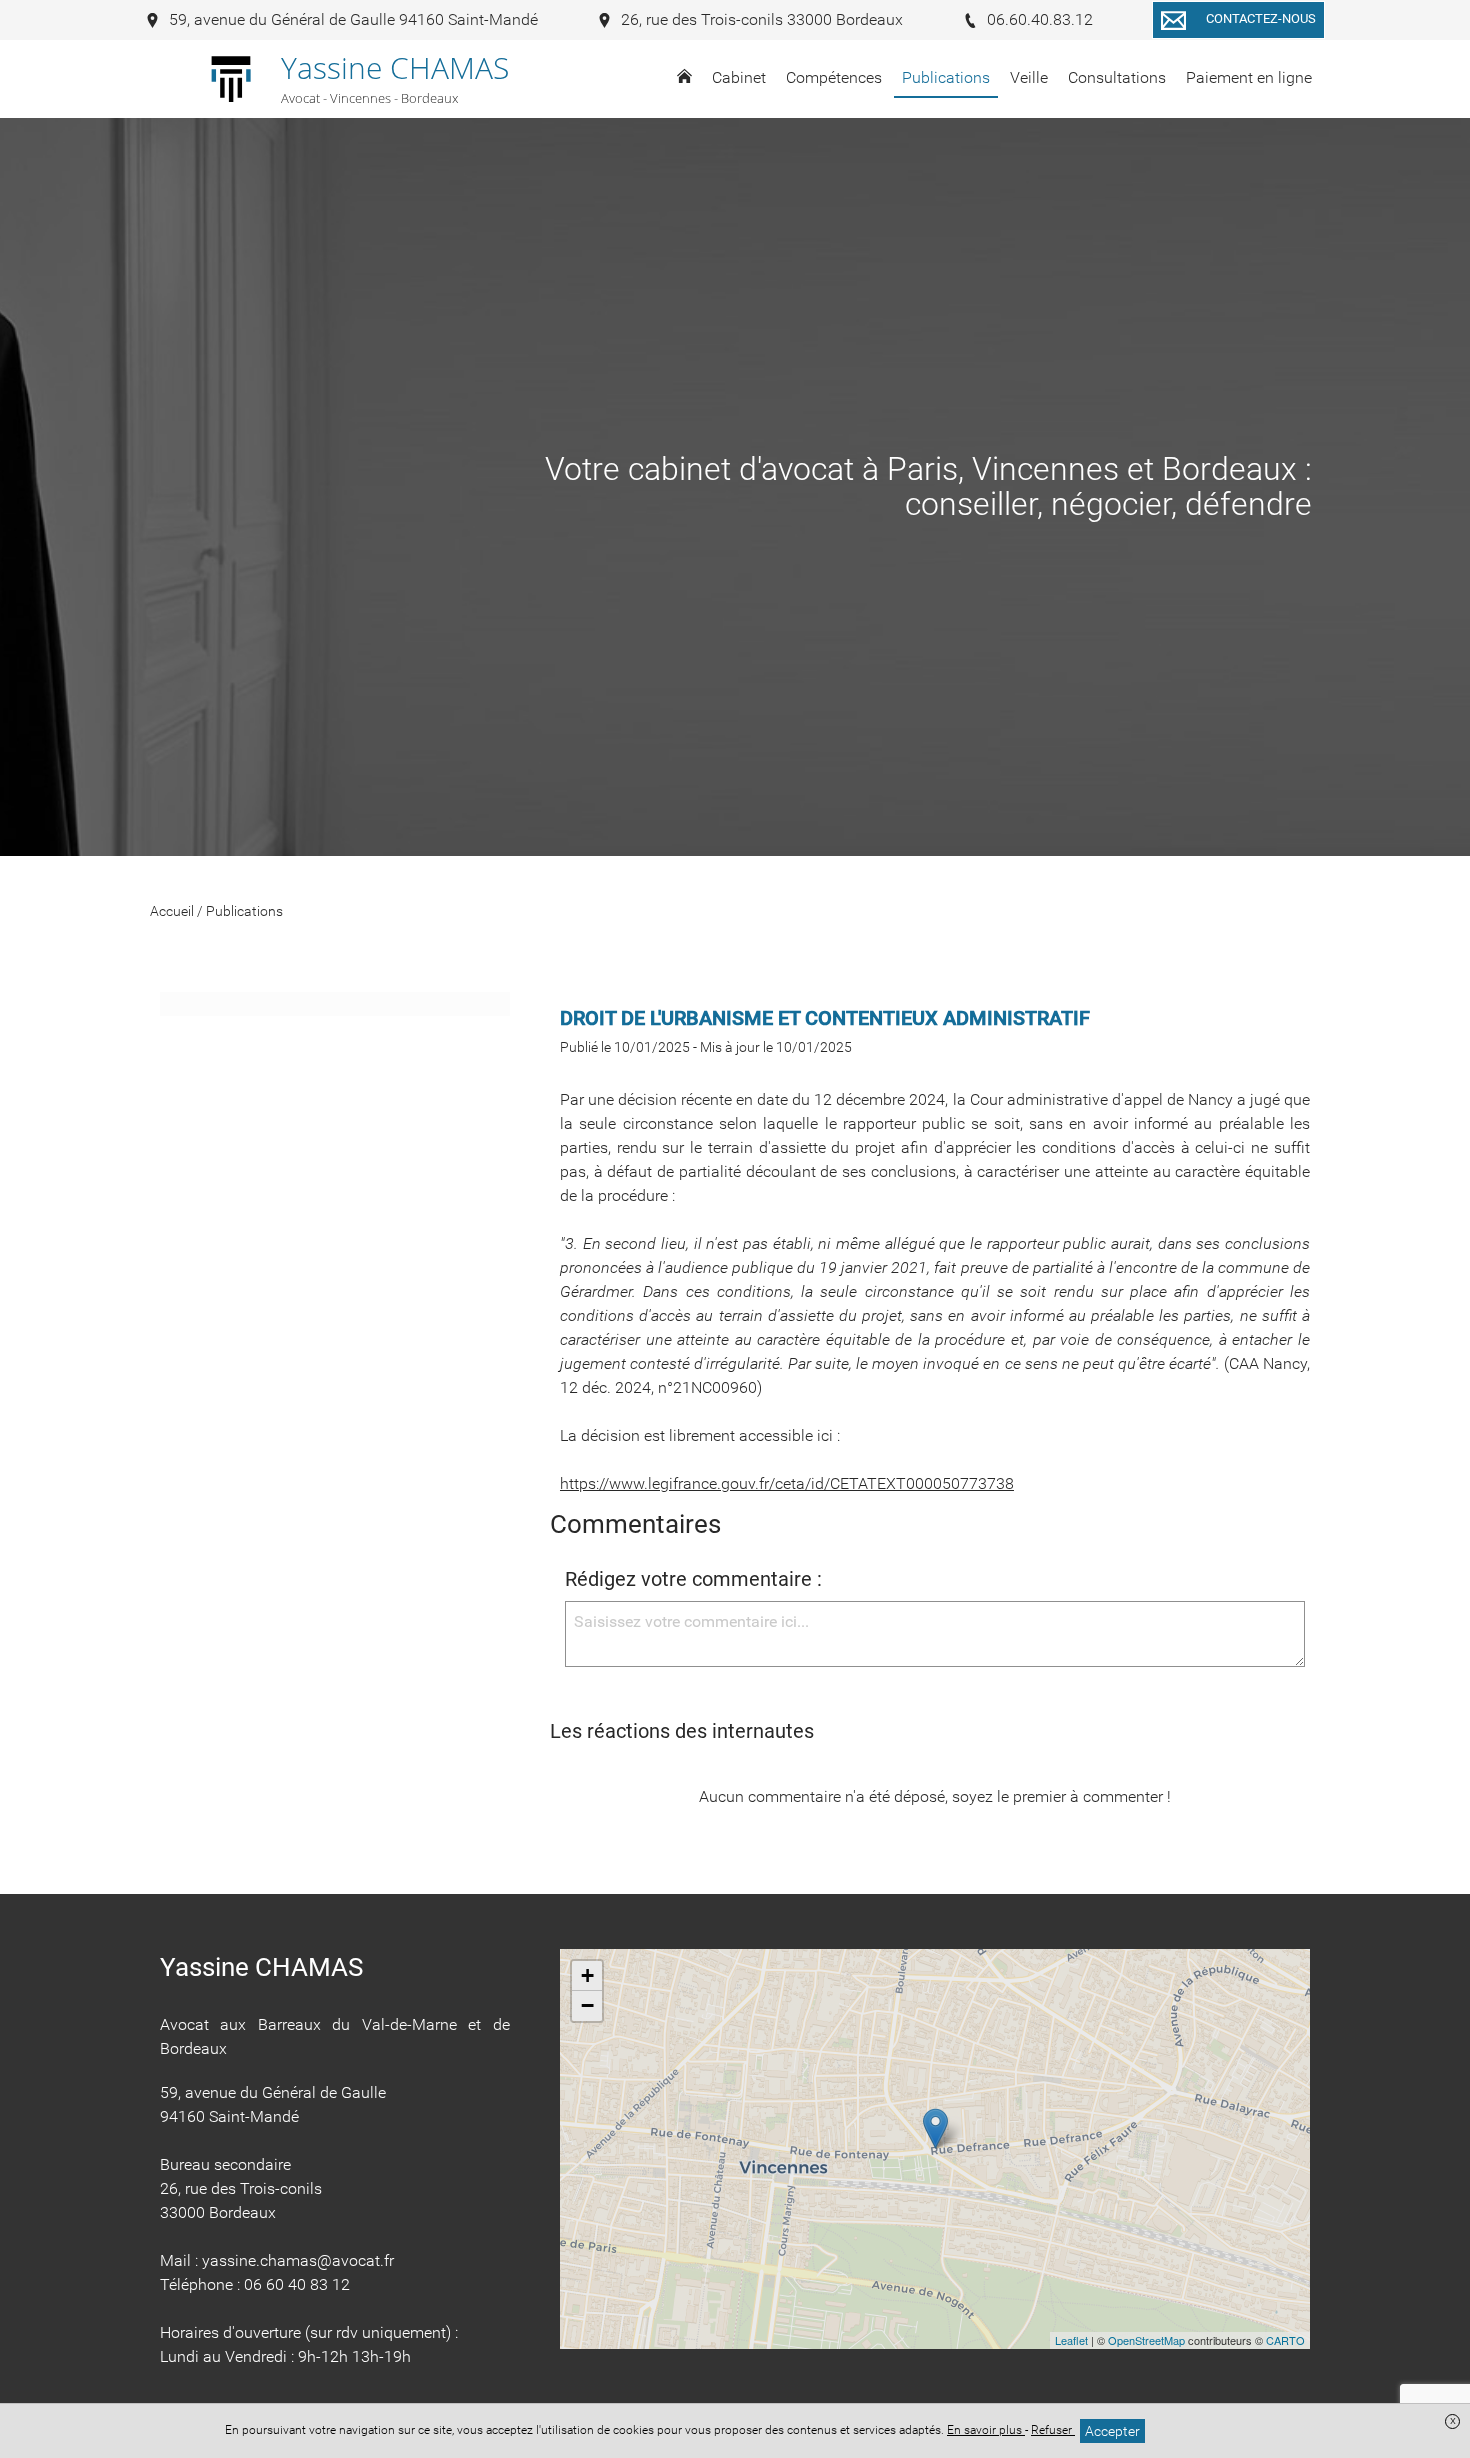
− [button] (587, 2005)
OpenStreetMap (1146, 2340)
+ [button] (587, 1975)
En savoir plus (986, 2430)
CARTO (1285, 2340)
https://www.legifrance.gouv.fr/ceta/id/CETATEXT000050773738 (787, 1483)
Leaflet (1071, 2340)
